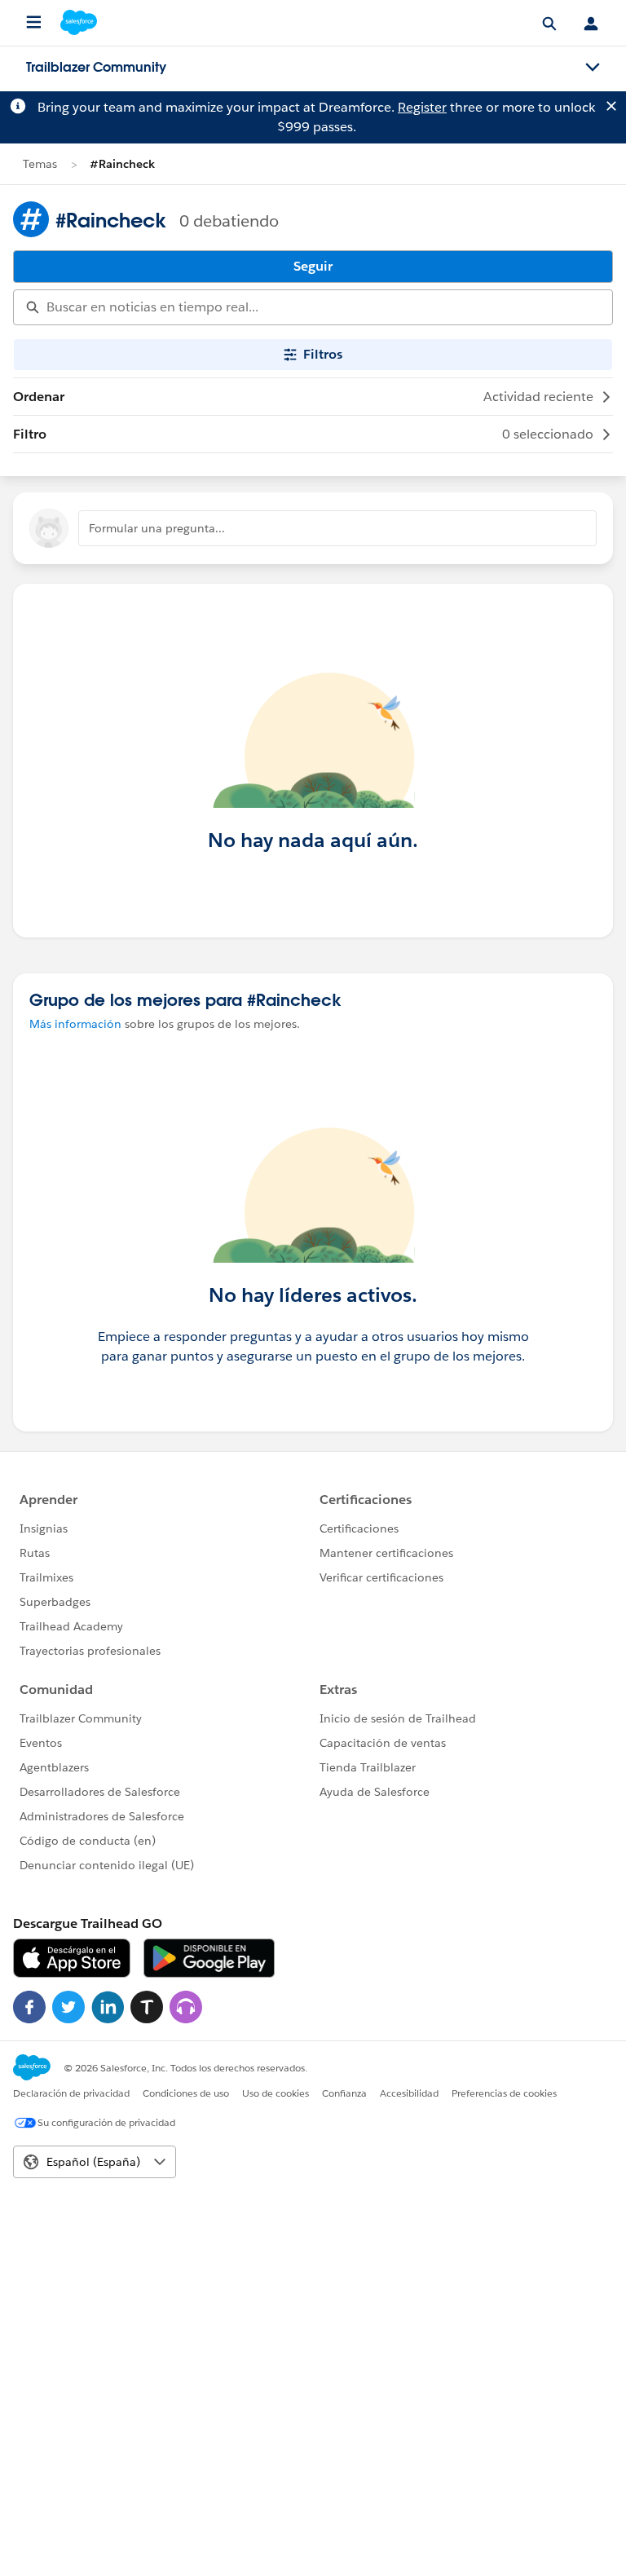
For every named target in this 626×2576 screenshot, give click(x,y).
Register (422, 107)
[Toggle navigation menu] (593, 68)
